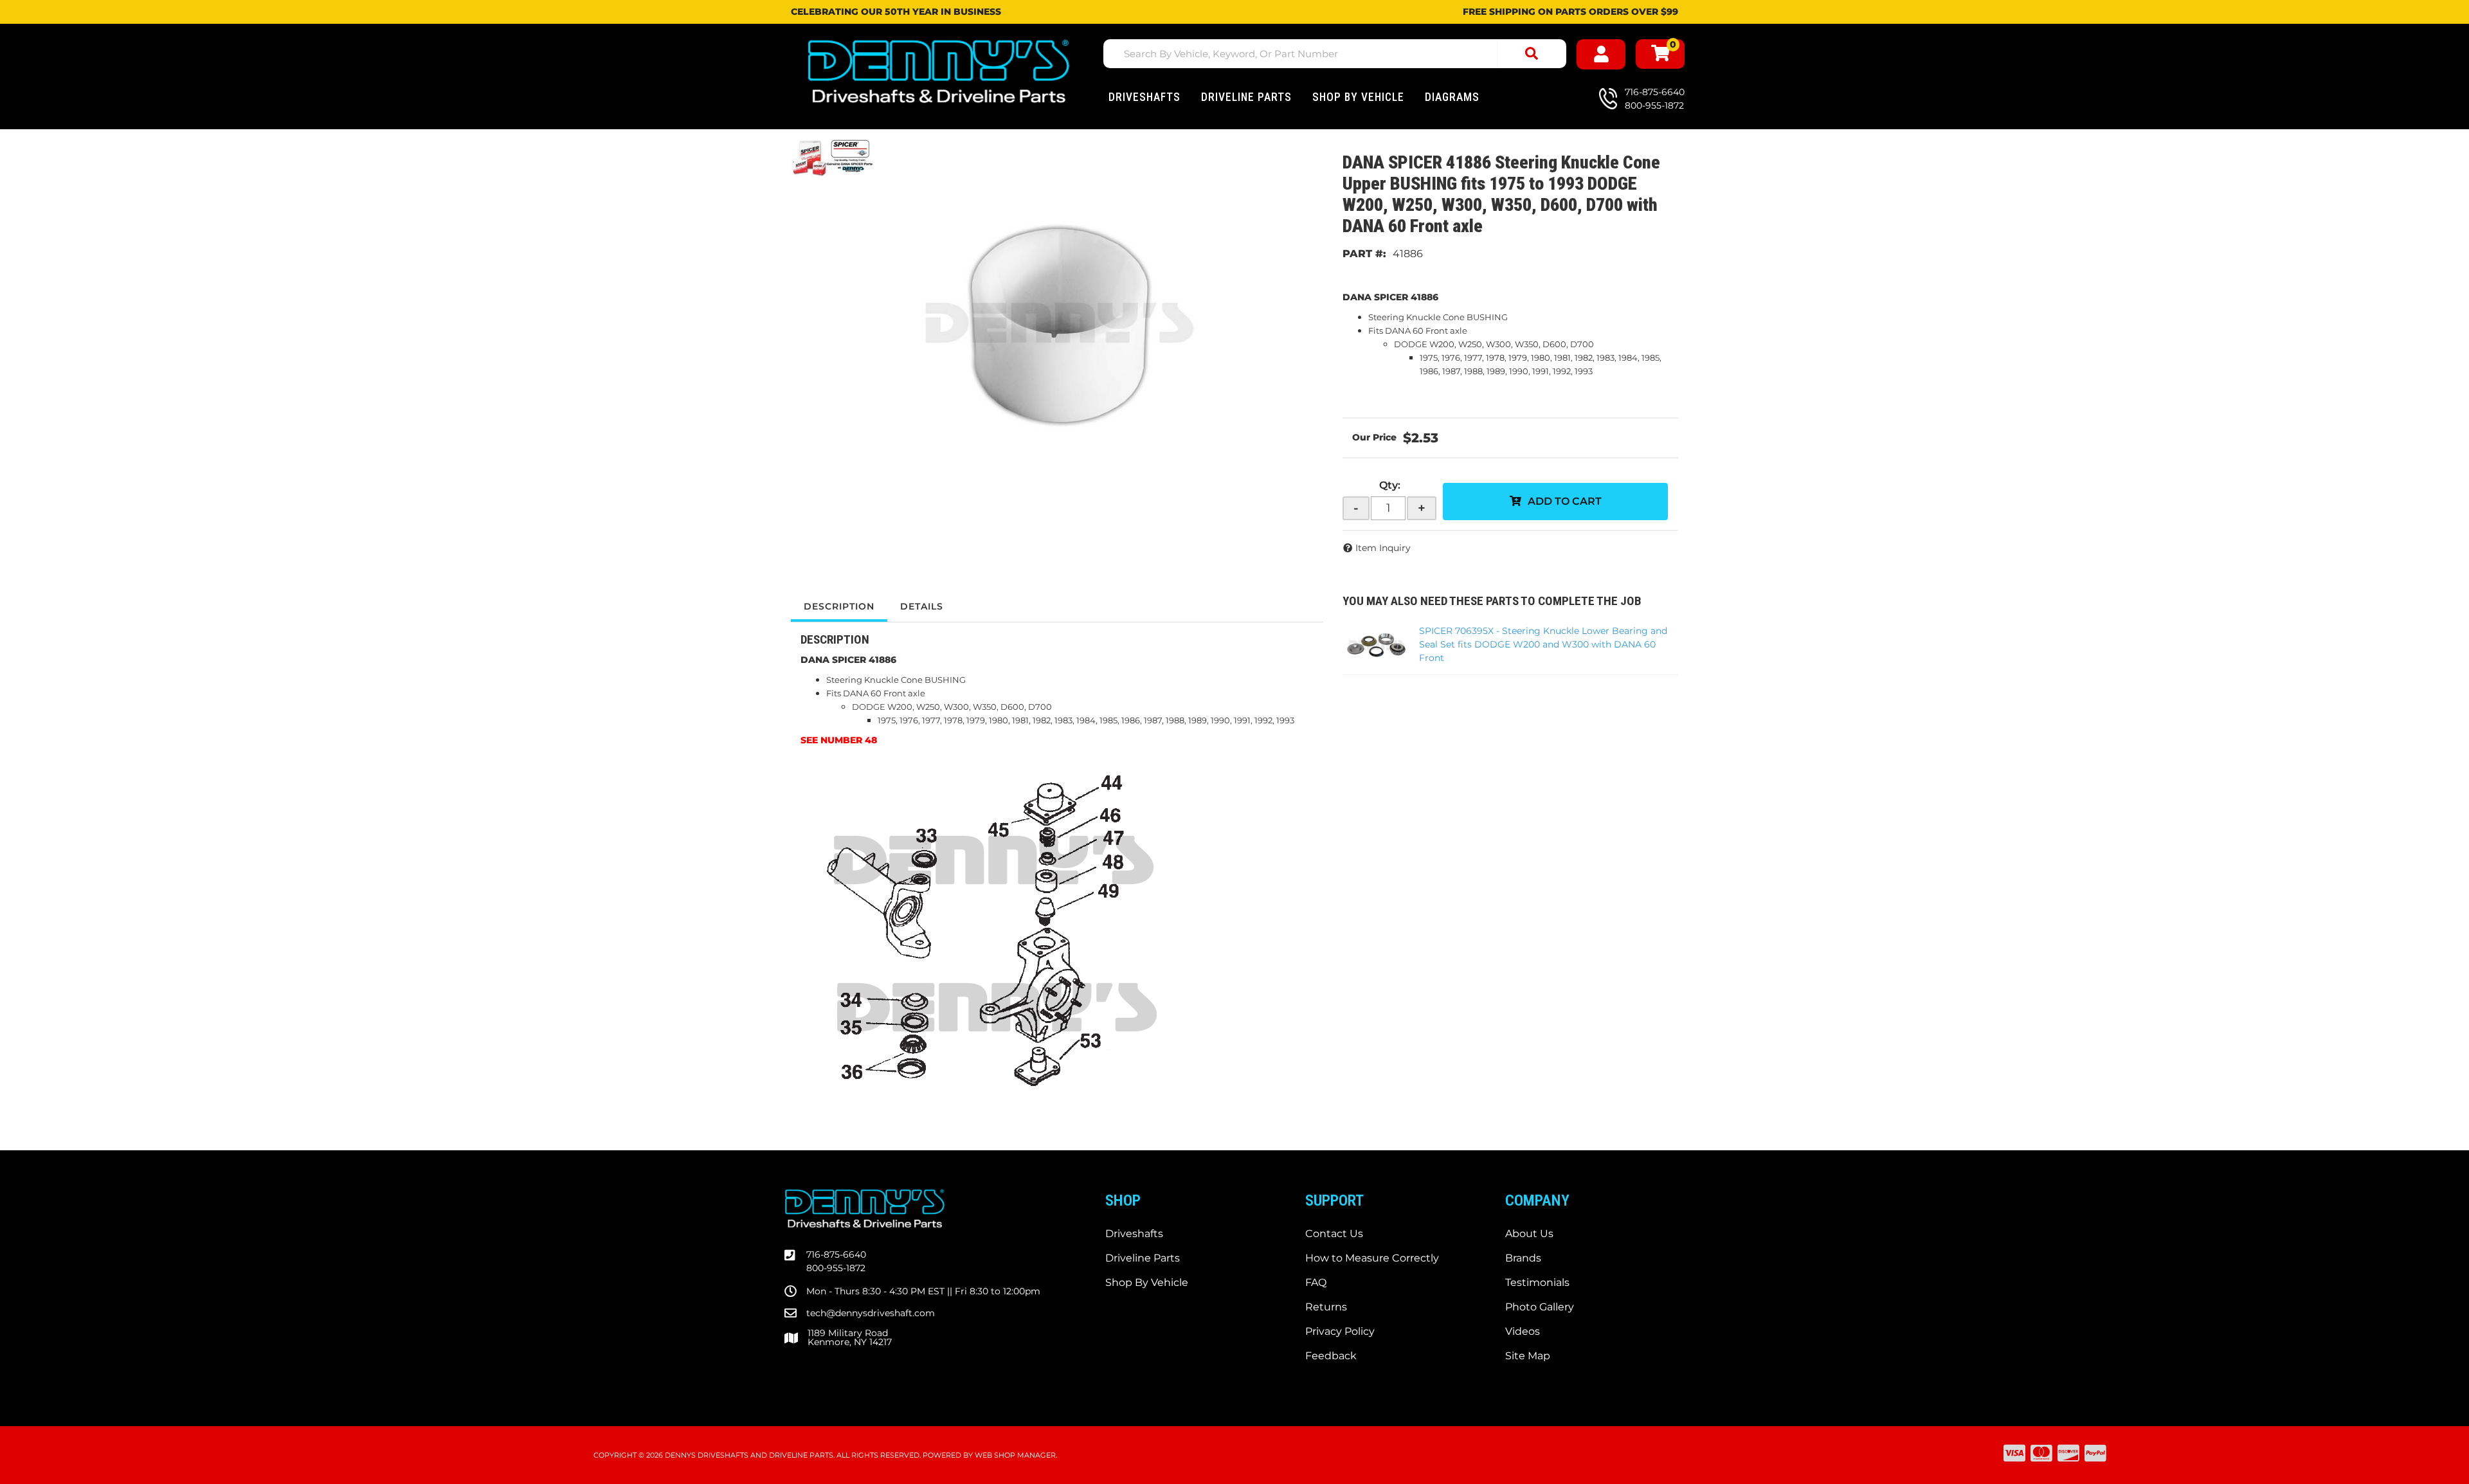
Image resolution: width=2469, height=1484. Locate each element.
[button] (1335, 54)
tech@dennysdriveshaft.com (871, 1313)
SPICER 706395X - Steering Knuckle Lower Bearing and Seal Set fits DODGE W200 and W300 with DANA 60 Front (1543, 644)
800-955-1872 (836, 1268)
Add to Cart (1565, 501)
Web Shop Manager (1015, 1455)
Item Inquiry (1383, 548)
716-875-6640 (836, 1254)
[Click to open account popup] (1601, 54)
